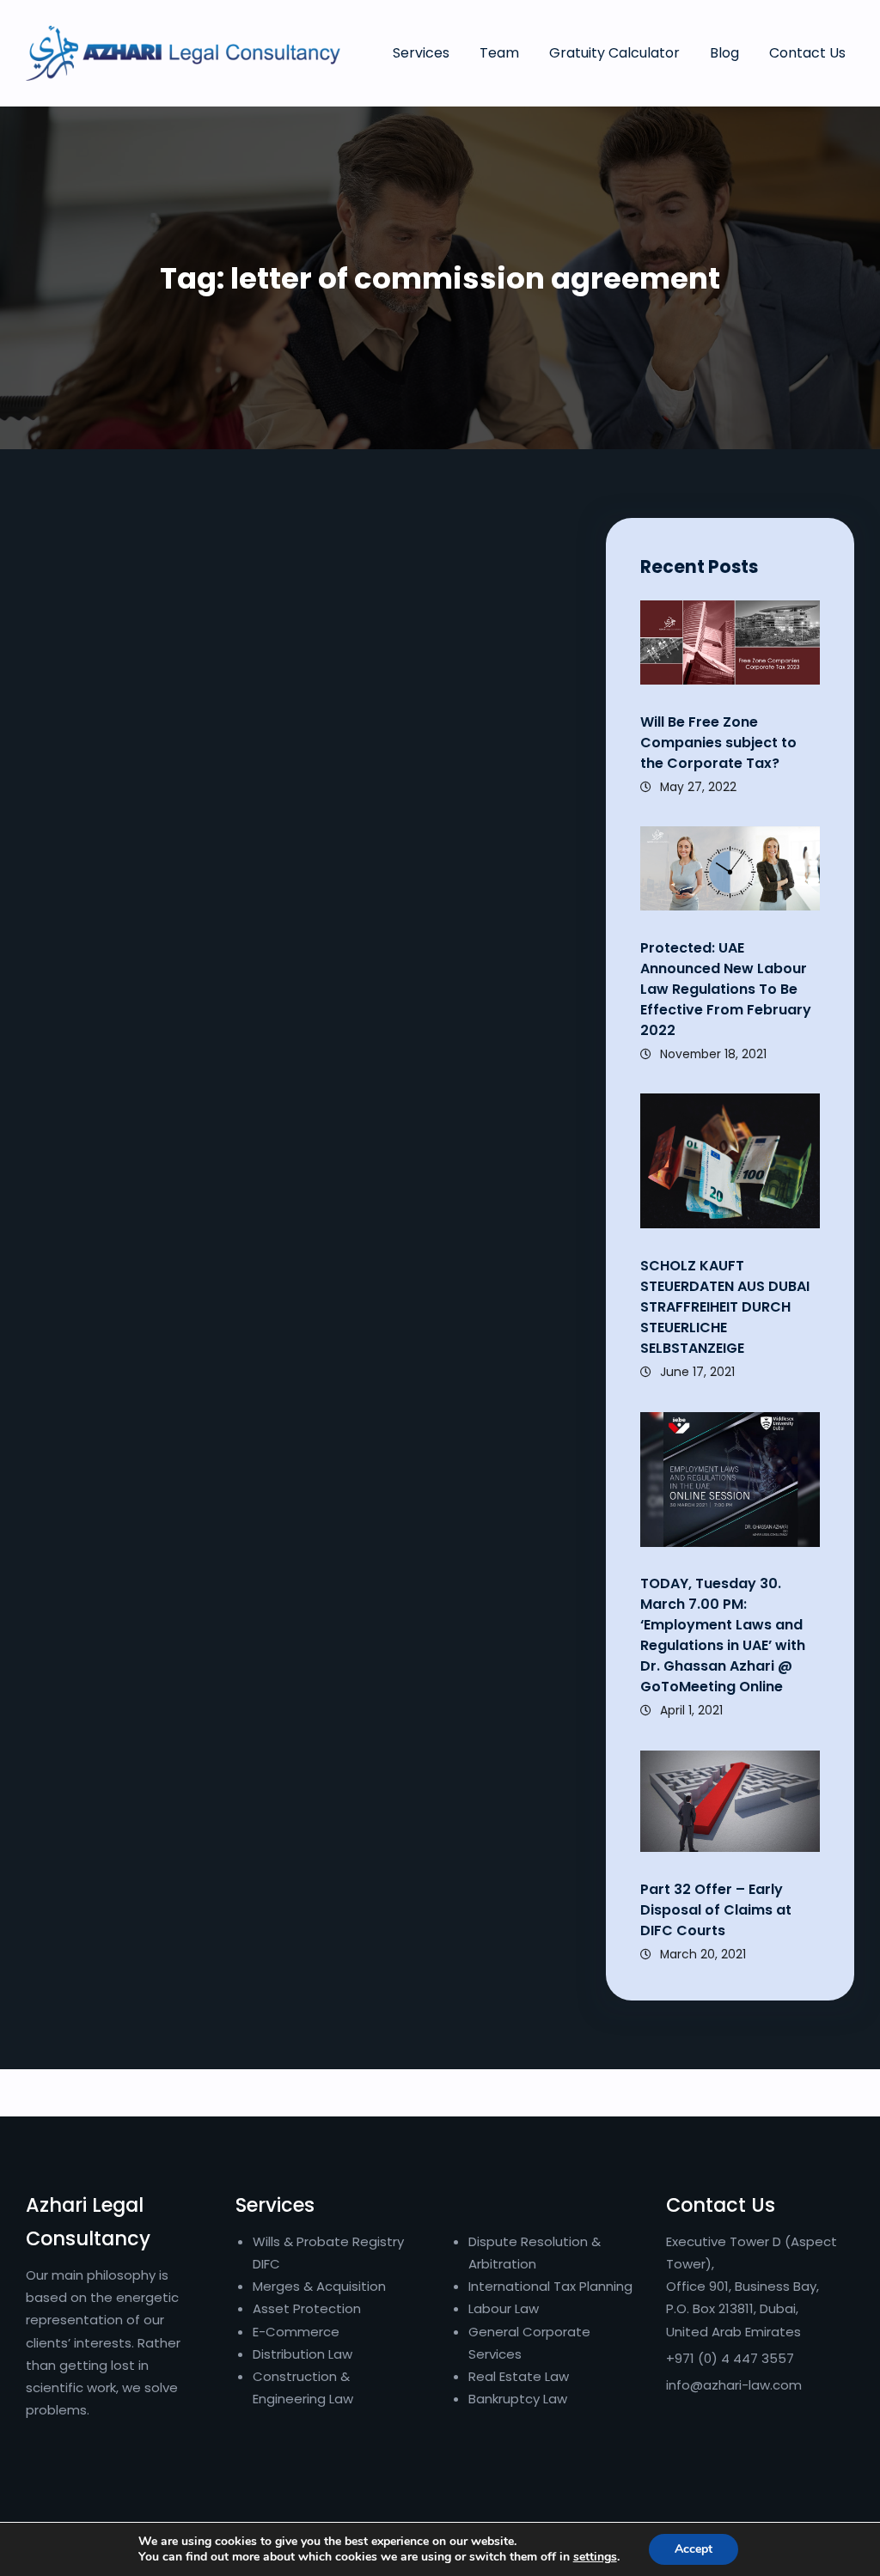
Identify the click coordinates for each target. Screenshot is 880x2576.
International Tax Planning (552, 2286)
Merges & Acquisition (319, 2286)
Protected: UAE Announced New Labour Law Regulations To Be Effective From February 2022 (726, 989)
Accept (694, 2549)
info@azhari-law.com (734, 2385)
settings (595, 2557)
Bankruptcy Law (518, 2399)
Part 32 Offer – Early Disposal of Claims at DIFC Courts (716, 1910)
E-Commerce (296, 2332)
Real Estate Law (519, 2376)
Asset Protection (307, 2308)
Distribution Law (302, 2354)
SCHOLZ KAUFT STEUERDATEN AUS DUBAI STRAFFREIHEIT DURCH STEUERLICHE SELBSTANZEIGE (727, 1307)
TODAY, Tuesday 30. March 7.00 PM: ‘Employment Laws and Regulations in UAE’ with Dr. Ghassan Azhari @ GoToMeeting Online (723, 1635)
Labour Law (504, 2308)
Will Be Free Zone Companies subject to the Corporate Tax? (718, 743)
